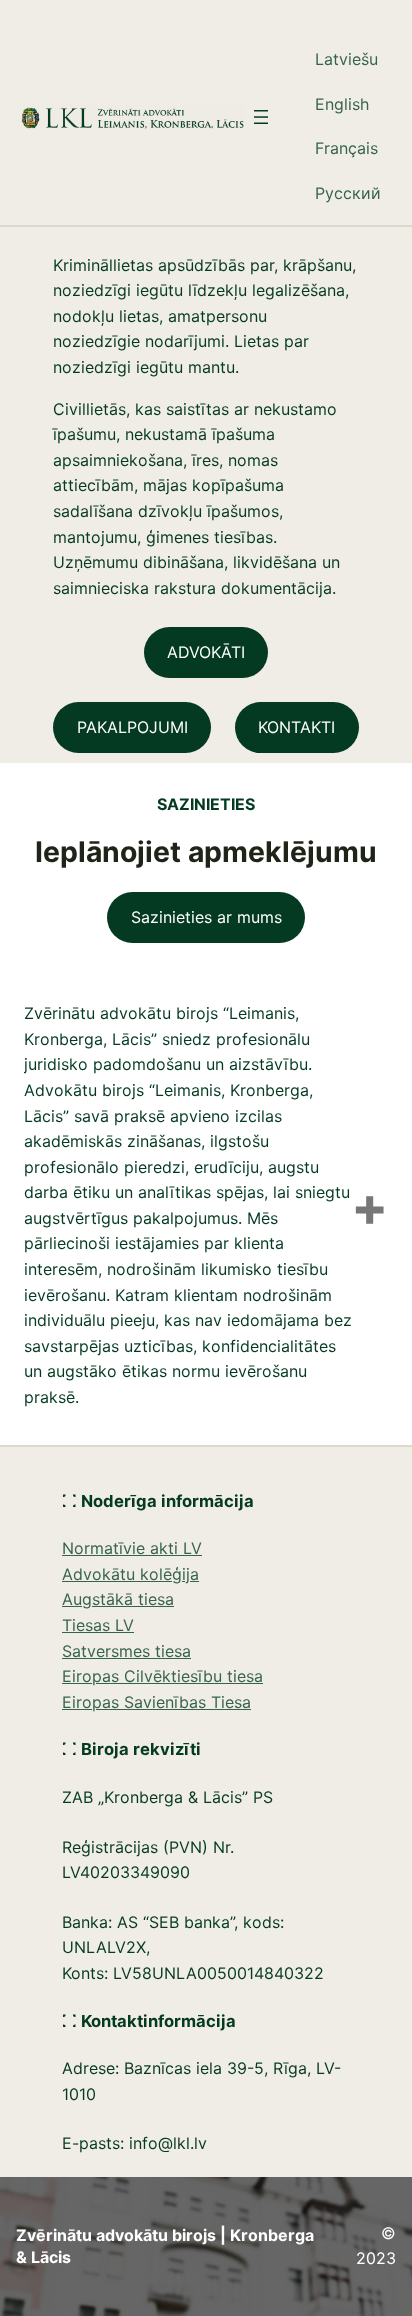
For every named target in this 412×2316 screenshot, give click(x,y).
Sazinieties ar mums (206, 917)
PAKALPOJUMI (132, 727)
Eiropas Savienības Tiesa (156, 1702)
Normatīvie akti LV (132, 1548)
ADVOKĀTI (206, 652)
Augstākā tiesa (118, 1599)
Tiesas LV (98, 1625)
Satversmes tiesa (126, 1651)
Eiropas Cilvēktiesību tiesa (162, 1676)
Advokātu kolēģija (130, 1574)
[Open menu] (261, 117)
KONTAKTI (296, 727)
